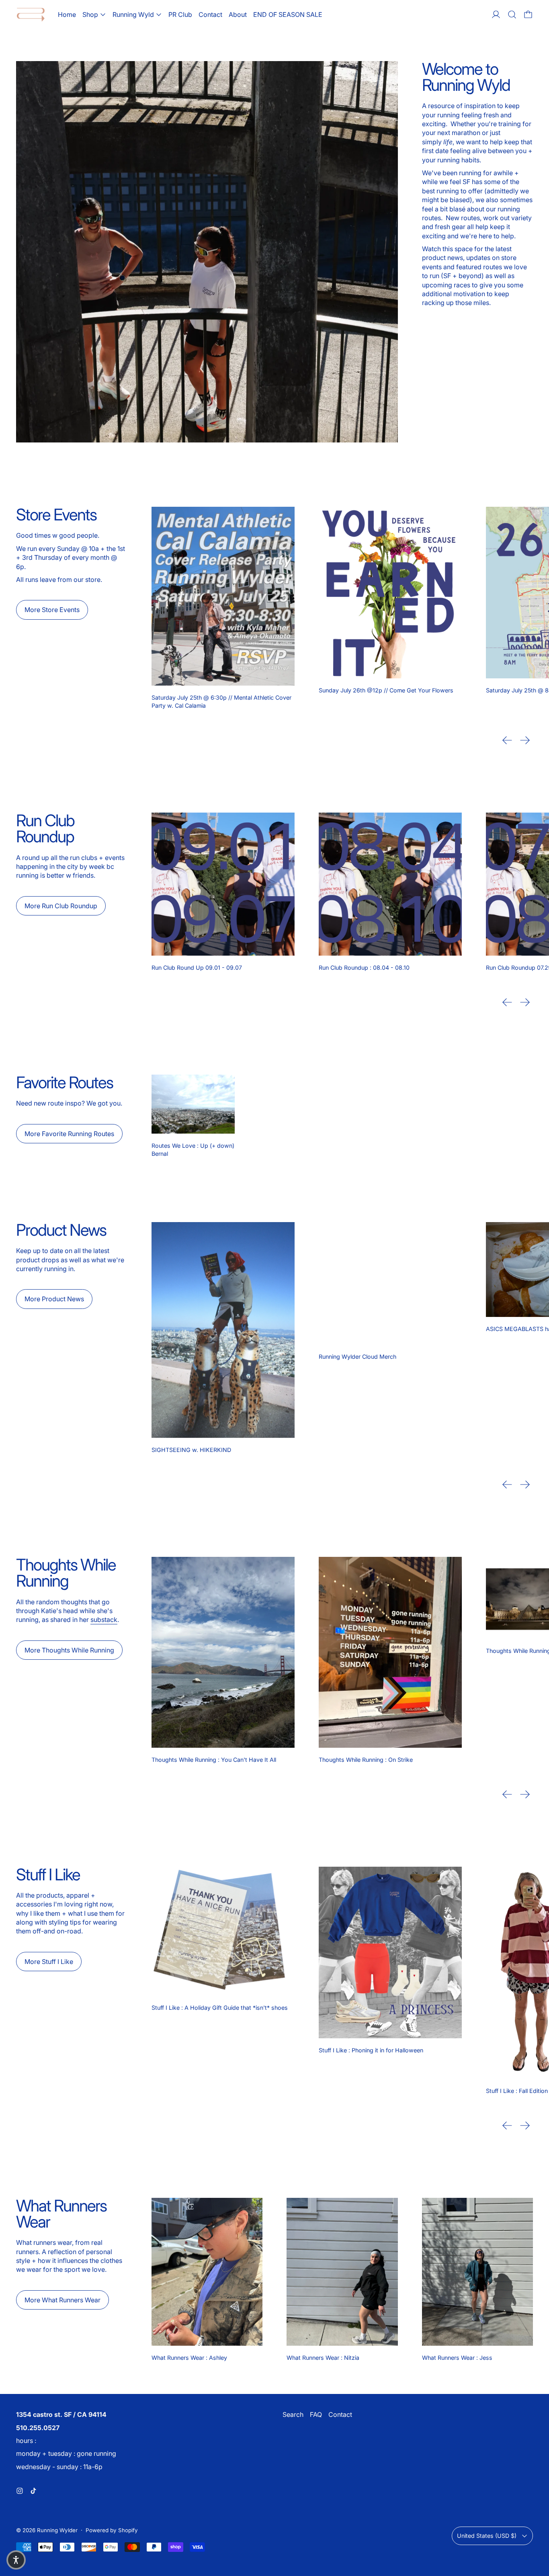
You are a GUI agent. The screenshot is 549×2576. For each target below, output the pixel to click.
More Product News (54, 1299)
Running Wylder (57, 2530)
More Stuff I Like (49, 1962)
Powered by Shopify (112, 2530)
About (238, 14)
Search (293, 2414)
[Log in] (496, 14)
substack (104, 1620)
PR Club (180, 14)
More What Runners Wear (62, 2300)
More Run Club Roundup (61, 906)
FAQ (316, 2414)
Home (67, 14)
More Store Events (52, 610)
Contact (210, 14)
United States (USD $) (487, 2536)
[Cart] (528, 14)
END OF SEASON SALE (288, 14)
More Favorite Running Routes (69, 1134)
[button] (512, 14)
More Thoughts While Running (69, 1650)
